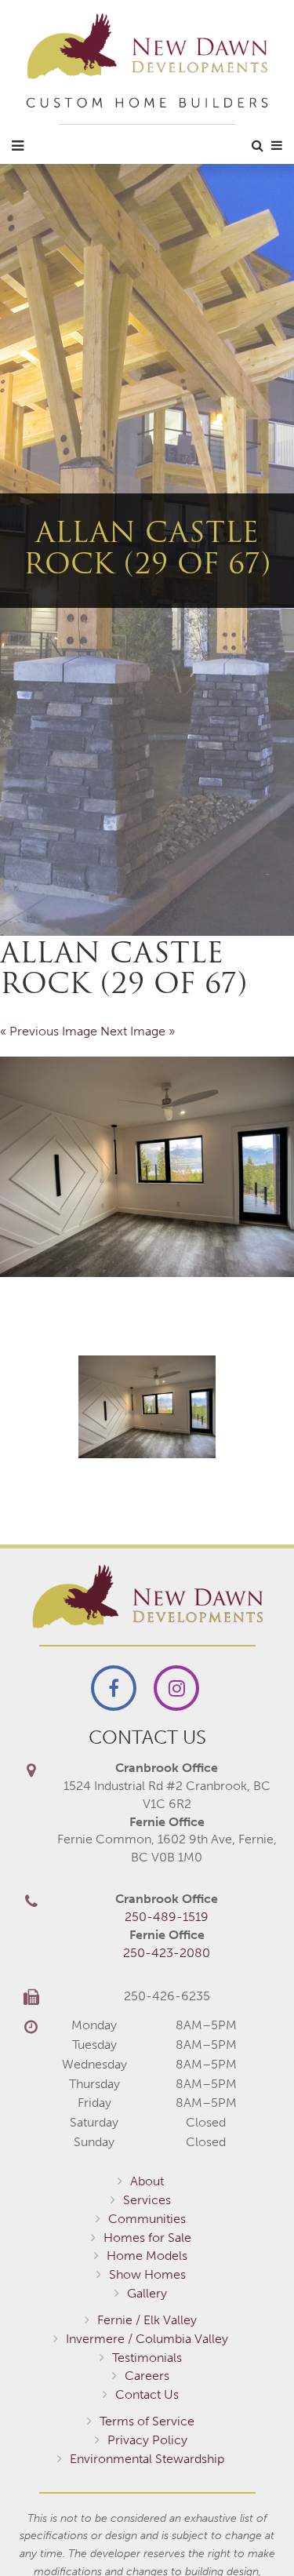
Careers (147, 2376)
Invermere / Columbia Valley (147, 2339)
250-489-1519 (167, 1917)
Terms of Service (147, 2421)
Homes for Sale (147, 2238)
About (147, 2181)
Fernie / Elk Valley (147, 2320)
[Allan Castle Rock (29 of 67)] (147, 1167)
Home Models (147, 2256)
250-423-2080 (167, 1953)
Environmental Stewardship (147, 2459)
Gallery (147, 2293)
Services (147, 2200)
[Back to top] (250, 2532)
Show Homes (147, 2274)
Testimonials (147, 2358)
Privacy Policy (147, 2440)
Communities (147, 2219)
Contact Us (147, 2394)
